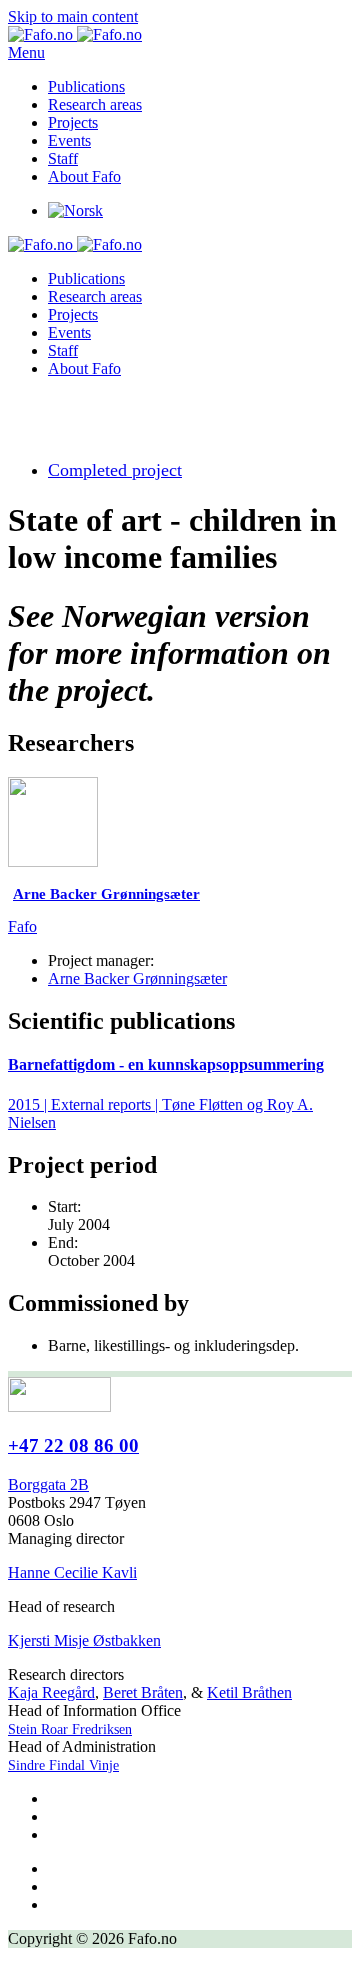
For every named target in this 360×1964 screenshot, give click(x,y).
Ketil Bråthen (249, 1692)
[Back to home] (75, 34)
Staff (63, 158)
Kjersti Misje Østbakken (84, 1640)
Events (69, 140)
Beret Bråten (143, 1692)
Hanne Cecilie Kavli (72, 1572)
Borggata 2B (48, 1484)
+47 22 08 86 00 (73, 1445)
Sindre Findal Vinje (63, 1765)
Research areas (95, 104)
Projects (73, 122)
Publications (86, 86)
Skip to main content (73, 16)
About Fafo (84, 176)
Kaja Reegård (51, 1692)
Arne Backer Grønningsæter (137, 978)
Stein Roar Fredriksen (70, 1729)
